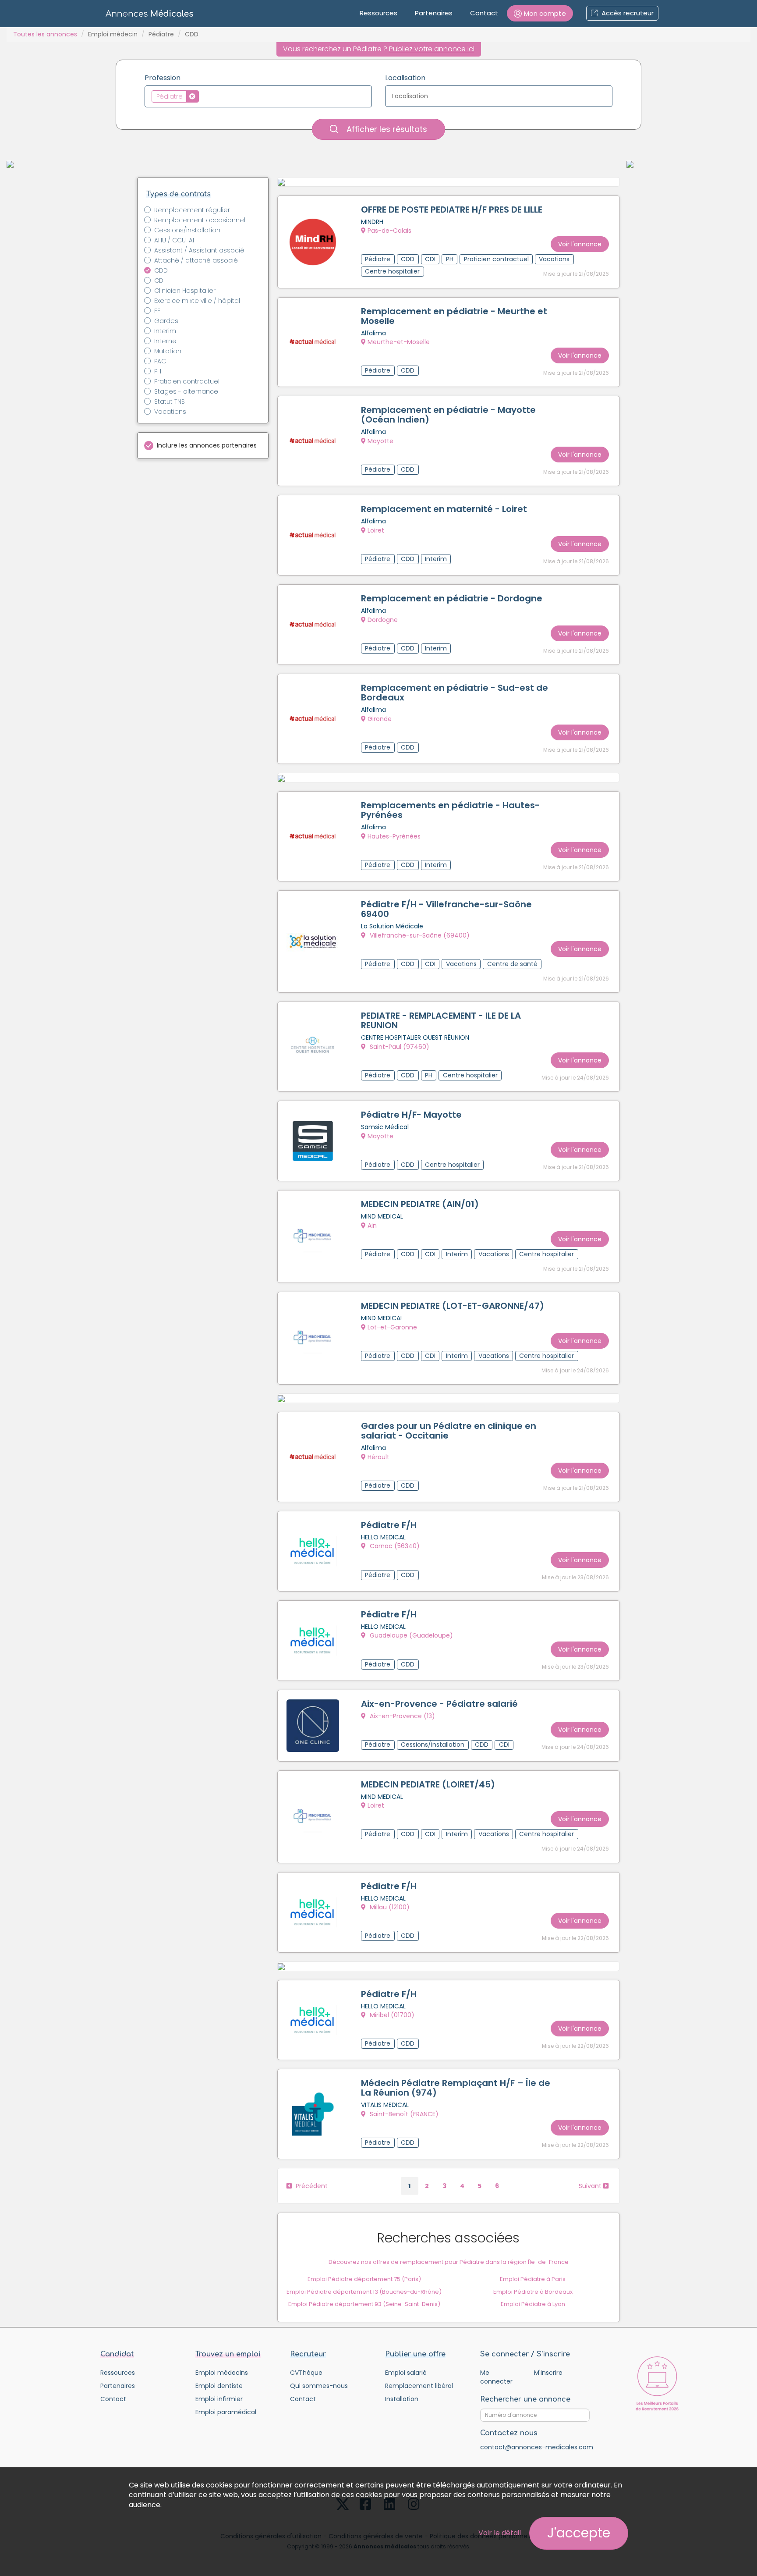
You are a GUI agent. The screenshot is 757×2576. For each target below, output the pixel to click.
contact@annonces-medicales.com (537, 2447)
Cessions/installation (187, 230)
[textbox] (203, 96)
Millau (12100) (389, 1907)
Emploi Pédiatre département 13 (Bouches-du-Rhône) (364, 2292)
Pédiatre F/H (389, 1525)
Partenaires (434, 13)
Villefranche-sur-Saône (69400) (419, 935)
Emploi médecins (222, 2373)
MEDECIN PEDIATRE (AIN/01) (420, 1204)
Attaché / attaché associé (196, 260)
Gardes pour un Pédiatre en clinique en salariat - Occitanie (449, 1431)
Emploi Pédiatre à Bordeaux (533, 2292)
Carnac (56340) (394, 1546)
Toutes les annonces (45, 34)
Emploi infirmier (219, 2399)
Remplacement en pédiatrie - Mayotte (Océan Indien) (448, 415)
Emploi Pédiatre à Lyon (533, 2304)
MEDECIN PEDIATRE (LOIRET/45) (428, 1784)
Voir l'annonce (580, 244)
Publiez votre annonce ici (432, 49)
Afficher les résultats (386, 129)
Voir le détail (500, 2533)
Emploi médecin (113, 34)
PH (158, 371)
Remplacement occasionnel (200, 220)
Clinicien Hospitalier (185, 291)
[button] (540, 13)
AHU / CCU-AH (175, 240)
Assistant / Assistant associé (199, 250)
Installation (402, 2399)
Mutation (168, 351)
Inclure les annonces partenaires (207, 445)
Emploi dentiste (219, 2386)
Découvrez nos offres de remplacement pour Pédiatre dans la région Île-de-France (449, 2262)
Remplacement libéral (419, 2386)
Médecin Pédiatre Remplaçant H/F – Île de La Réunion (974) (456, 2088)
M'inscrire (548, 2373)
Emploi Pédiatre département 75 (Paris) (364, 2279)
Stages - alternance (186, 391)
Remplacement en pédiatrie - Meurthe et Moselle (454, 316)
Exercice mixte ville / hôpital (197, 301)
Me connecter (496, 2377)
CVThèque (306, 2373)
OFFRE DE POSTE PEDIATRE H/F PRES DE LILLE (452, 210)
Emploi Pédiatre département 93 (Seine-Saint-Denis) (364, 2304)
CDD (161, 270)
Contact (484, 13)
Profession (163, 78)
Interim (165, 331)
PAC (160, 361)
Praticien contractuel (187, 381)
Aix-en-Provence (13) (401, 1716)
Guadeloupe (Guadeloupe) (410, 1635)
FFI (158, 311)
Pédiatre (161, 34)
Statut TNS (170, 402)
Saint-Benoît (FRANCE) (403, 2114)
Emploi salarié (406, 2373)
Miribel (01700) (391, 2015)
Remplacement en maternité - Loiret (444, 509)
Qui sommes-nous (319, 2386)
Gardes (166, 321)
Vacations (170, 412)
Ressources (378, 13)
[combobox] (258, 96)
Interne (165, 341)
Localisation (405, 78)
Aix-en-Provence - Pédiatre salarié (439, 1704)
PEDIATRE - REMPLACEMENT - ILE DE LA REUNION (441, 1020)
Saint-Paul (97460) (399, 1047)
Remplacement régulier (192, 210)
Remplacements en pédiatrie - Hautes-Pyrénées (450, 810)
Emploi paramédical (226, 2412)
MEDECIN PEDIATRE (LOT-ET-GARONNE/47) (453, 1306)
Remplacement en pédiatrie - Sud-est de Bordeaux (455, 693)
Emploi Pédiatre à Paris (533, 2279)
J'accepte (579, 2533)
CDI (159, 281)
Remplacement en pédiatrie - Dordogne (452, 598)
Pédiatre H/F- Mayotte (411, 1115)
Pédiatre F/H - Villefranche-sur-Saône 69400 (446, 909)
